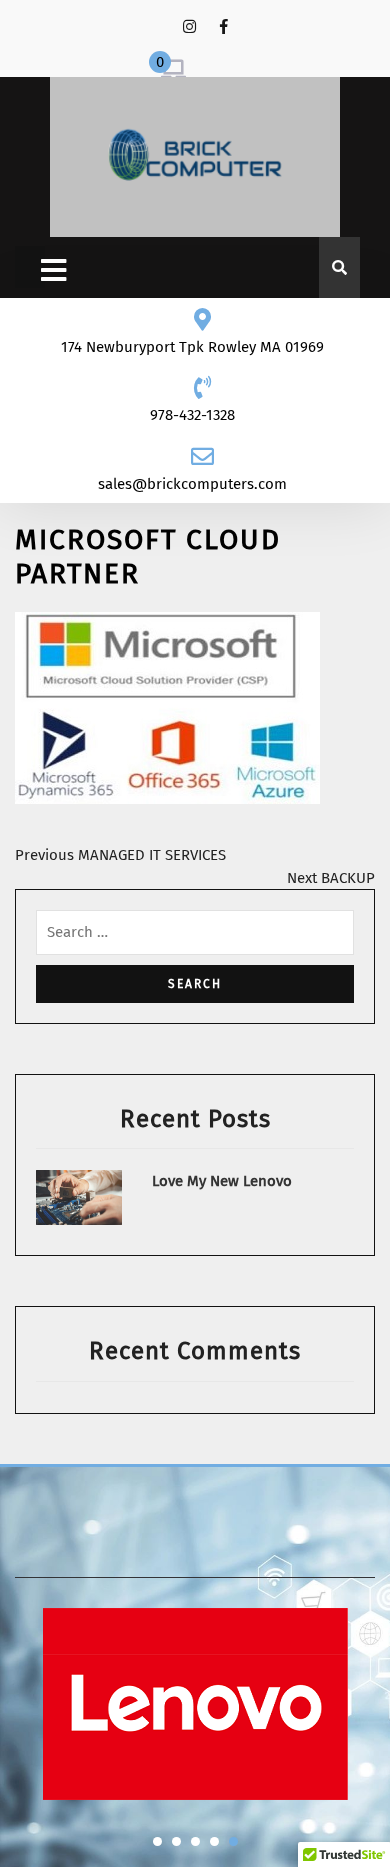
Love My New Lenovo (222, 1181)
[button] (157, 1841)
